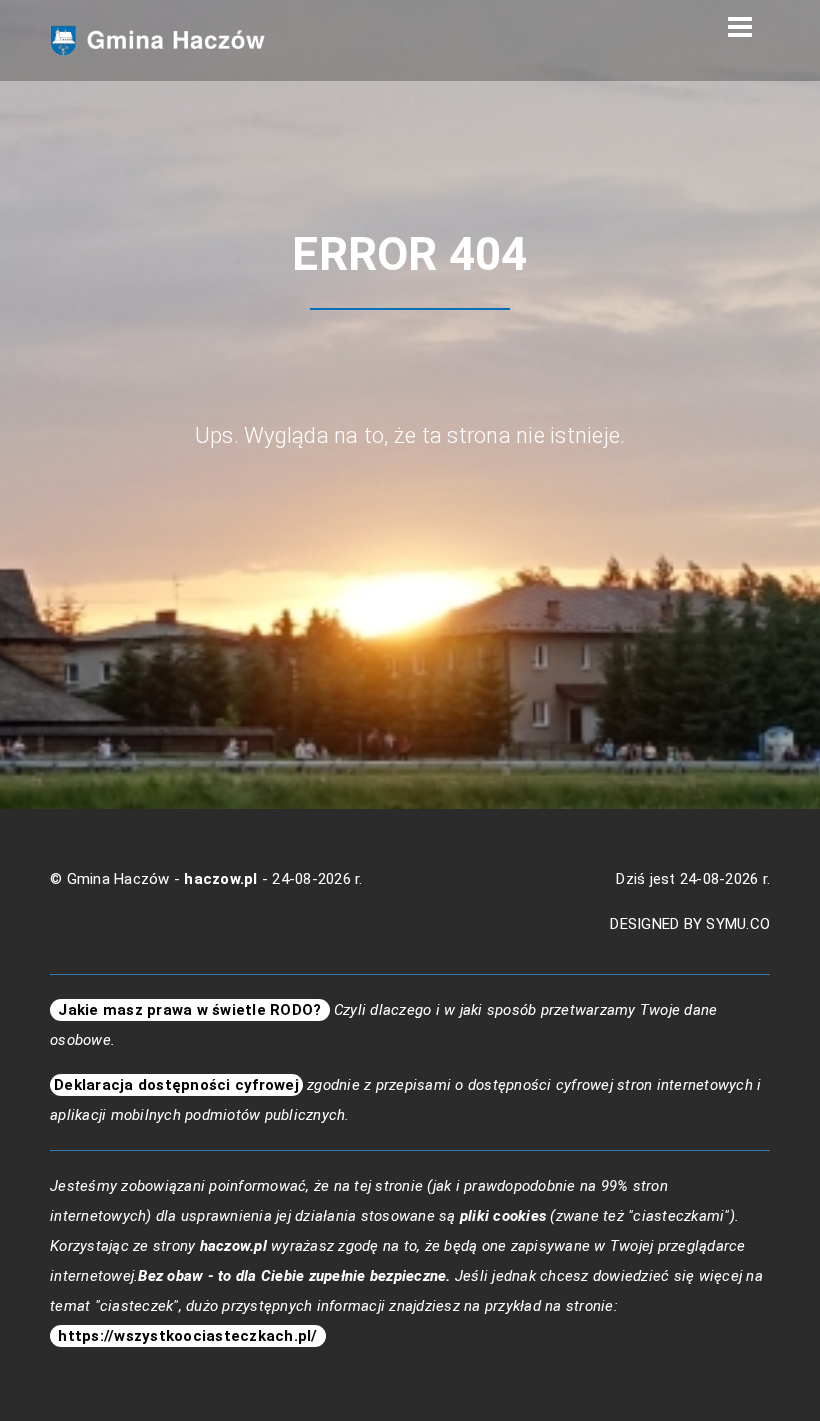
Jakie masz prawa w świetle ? (190, 1010)
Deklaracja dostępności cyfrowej (176, 1085)
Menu (740, 27)
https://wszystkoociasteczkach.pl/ (188, 1336)
